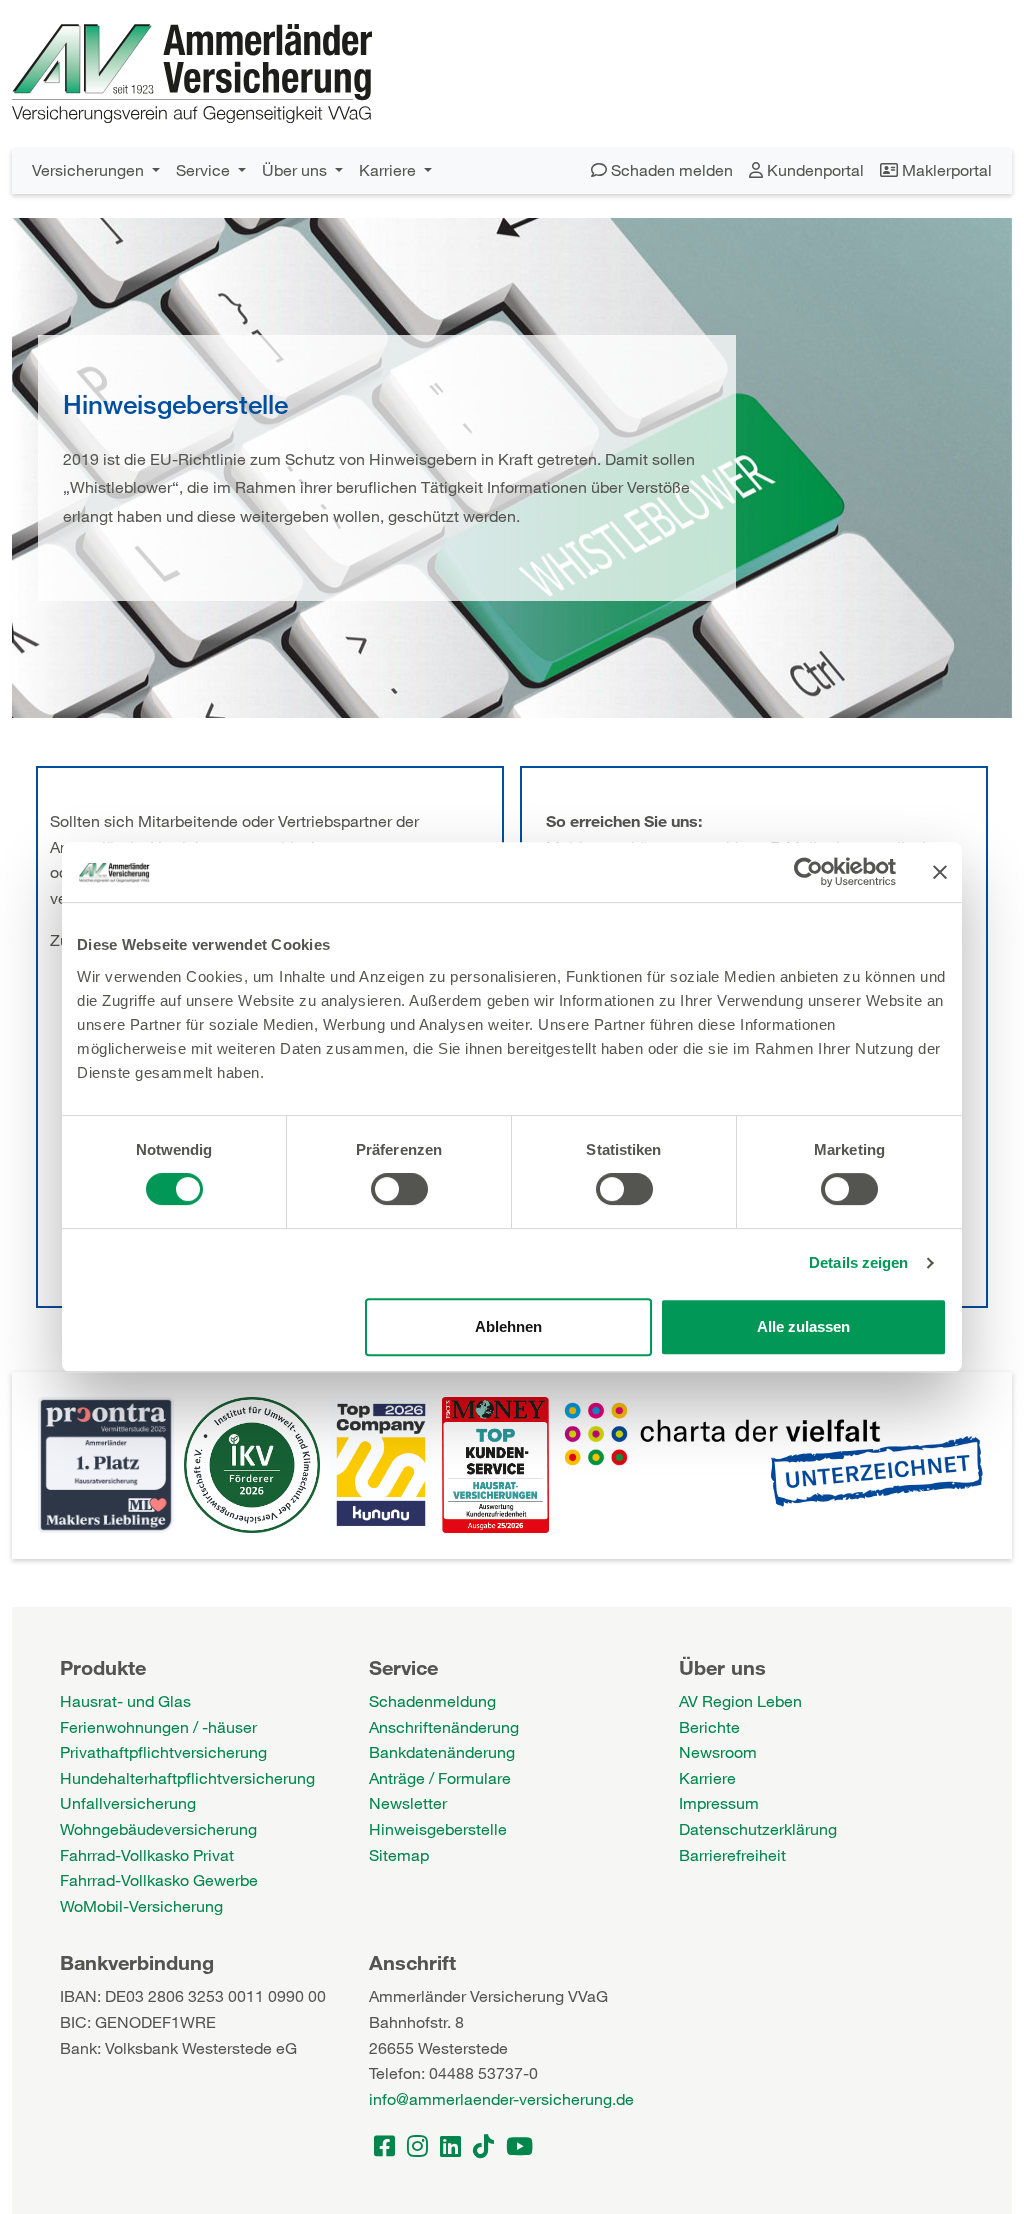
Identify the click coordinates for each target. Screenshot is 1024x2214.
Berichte (709, 1726)
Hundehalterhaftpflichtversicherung (187, 1777)
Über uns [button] (296, 169)
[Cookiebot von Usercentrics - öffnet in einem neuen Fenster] (808, 872)
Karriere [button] (389, 169)
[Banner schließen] (940, 872)
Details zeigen (858, 1262)
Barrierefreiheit (732, 1854)
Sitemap (399, 1854)
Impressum (719, 1802)
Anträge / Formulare (440, 1777)
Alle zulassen (803, 1326)
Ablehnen (508, 1326)
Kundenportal (813, 169)
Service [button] (205, 169)
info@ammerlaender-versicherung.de (501, 2098)
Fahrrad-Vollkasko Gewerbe (159, 1879)
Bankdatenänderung (442, 1751)
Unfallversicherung (128, 1802)
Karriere (707, 1777)
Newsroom (718, 1751)
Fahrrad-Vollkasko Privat (147, 1854)
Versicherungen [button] (90, 169)
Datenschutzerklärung (758, 1828)
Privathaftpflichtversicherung (163, 1751)
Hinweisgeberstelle (438, 1828)
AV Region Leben (740, 1700)
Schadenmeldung (432, 1700)
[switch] (399, 1189)
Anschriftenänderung (444, 1726)
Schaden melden (670, 169)
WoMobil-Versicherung (141, 1905)
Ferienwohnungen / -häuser (158, 1726)
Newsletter (408, 1802)
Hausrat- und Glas (125, 1700)
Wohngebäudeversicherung (158, 1828)
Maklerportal (945, 169)
